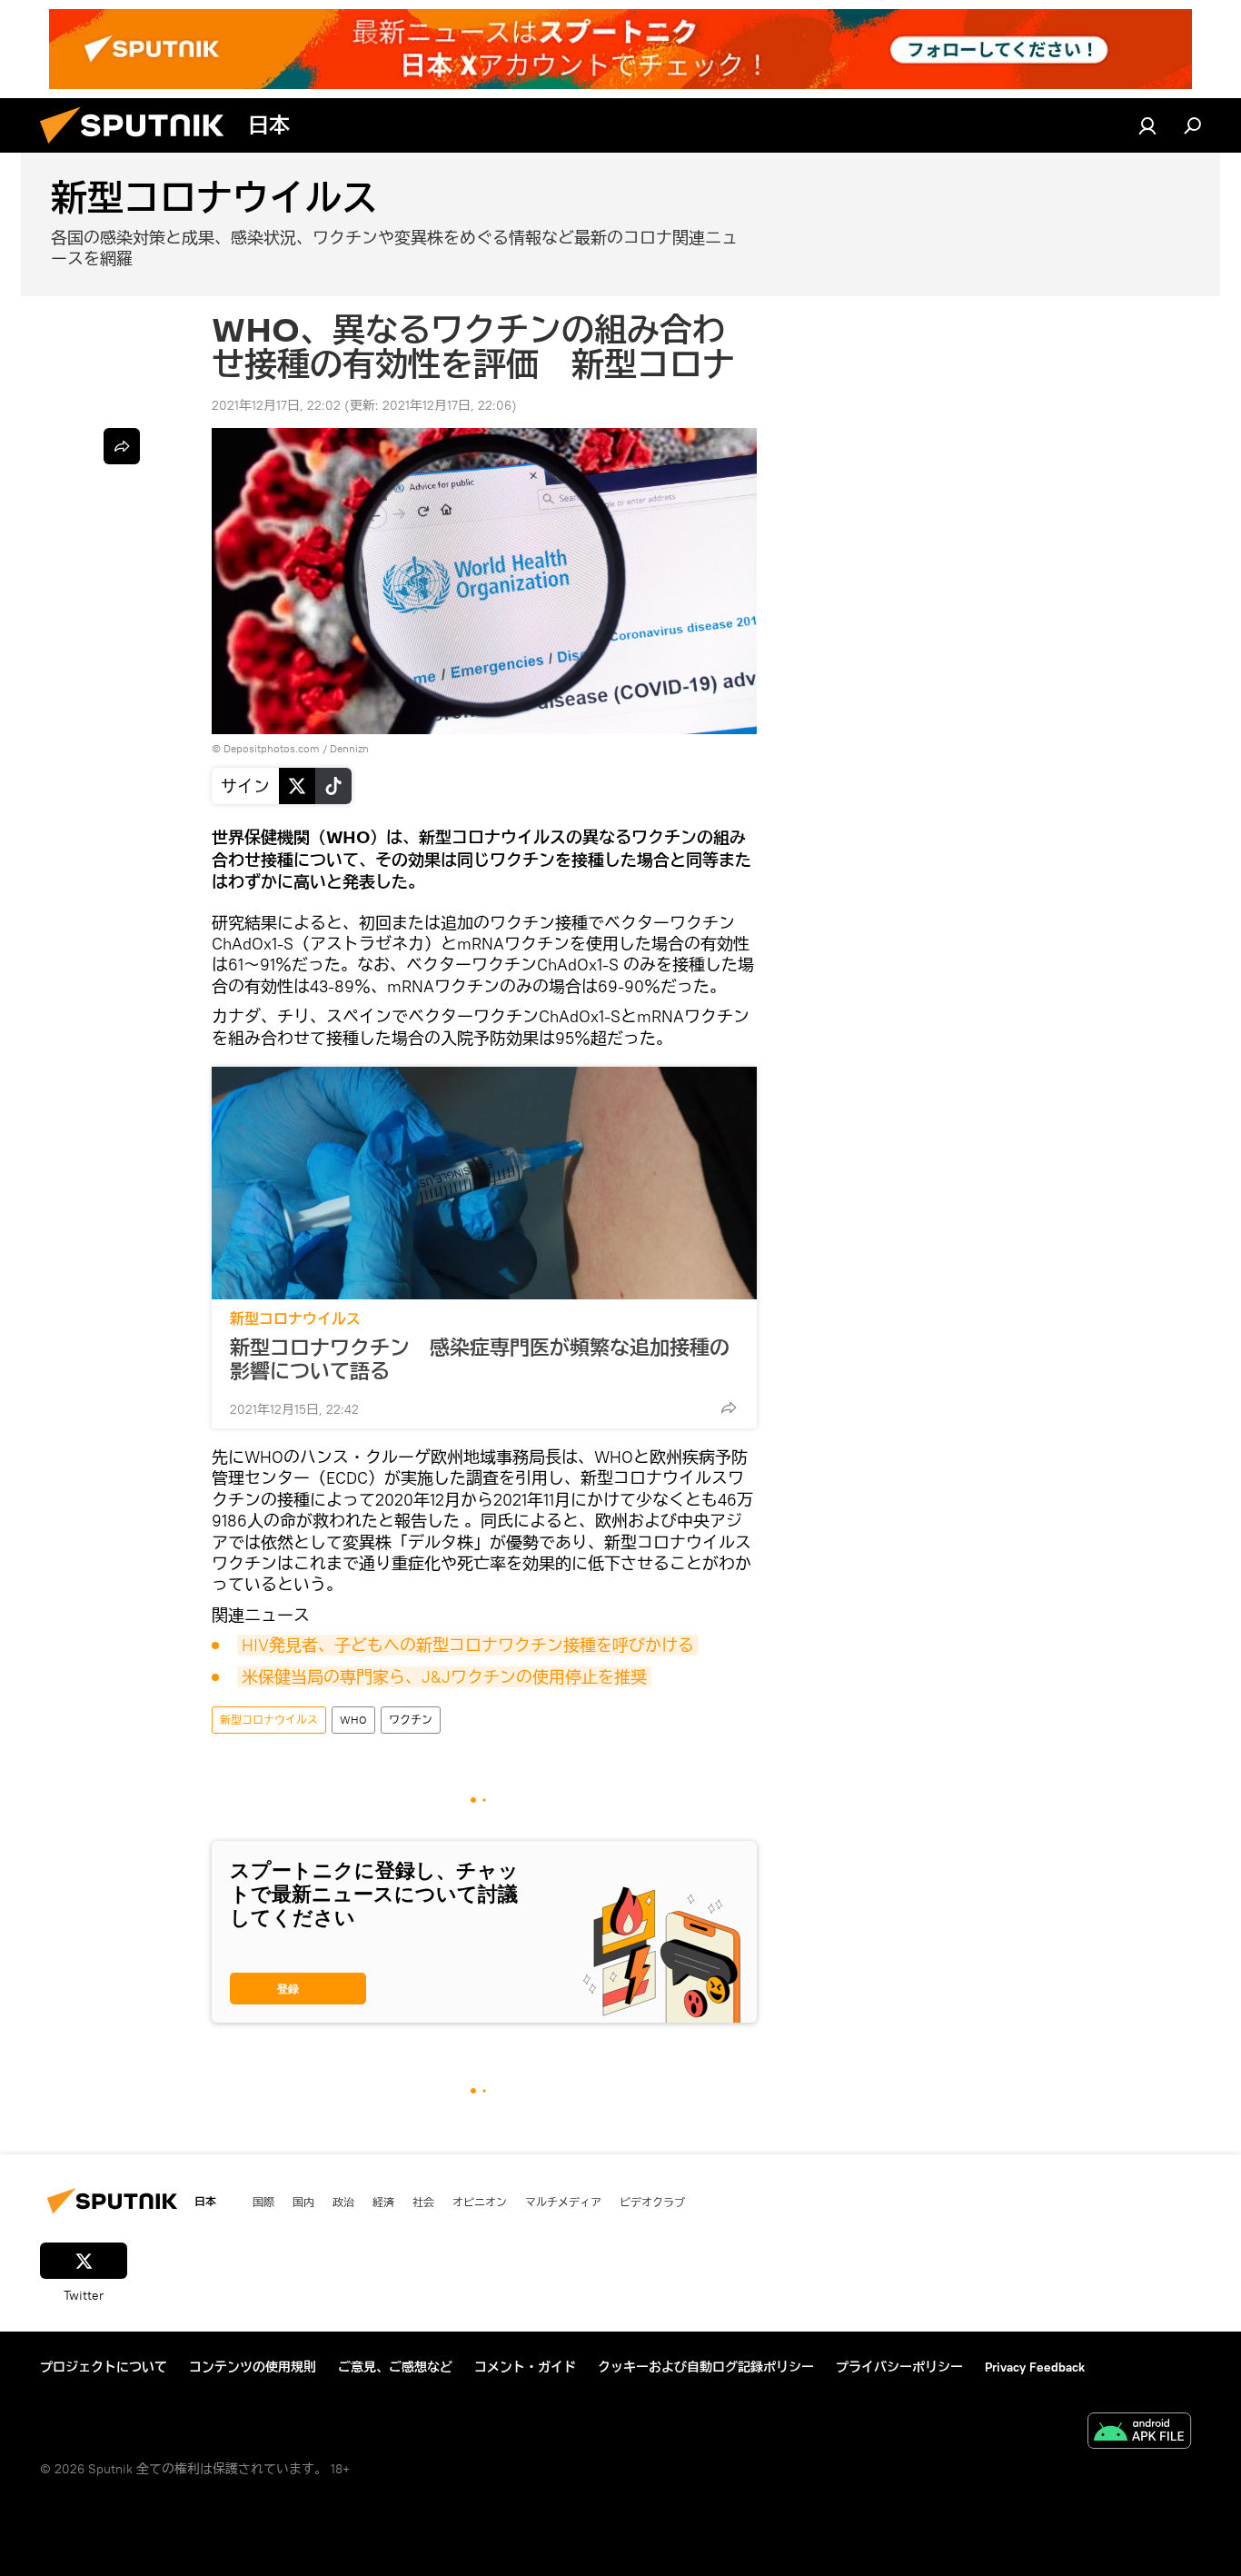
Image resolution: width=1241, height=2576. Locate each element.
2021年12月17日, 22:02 (276, 405)
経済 (383, 2202)
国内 (303, 2202)
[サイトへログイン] (1147, 125)
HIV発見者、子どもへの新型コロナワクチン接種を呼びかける (468, 1645)
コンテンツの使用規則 (253, 2367)
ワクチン (411, 1720)
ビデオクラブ (652, 2202)
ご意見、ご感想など (395, 2367)
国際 (263, 2202)
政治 (343, 2202)
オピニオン (480, 2202)
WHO (353, 1720)
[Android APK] (1139, 2433)
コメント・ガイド (525, 2367)
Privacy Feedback (1035, 2367)
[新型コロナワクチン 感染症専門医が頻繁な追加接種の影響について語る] (484, 1183)
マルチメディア (563, 2202)
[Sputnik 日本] (139, 148)
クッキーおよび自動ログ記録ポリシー (706, 2367)
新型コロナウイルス (295, 1319)
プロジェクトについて (104, 2367)
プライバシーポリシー (899, 2367)
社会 (423, 2202)
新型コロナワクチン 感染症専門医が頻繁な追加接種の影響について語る (480, 1359)
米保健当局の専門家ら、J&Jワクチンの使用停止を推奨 (444, 1677)
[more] (729, 1407)
